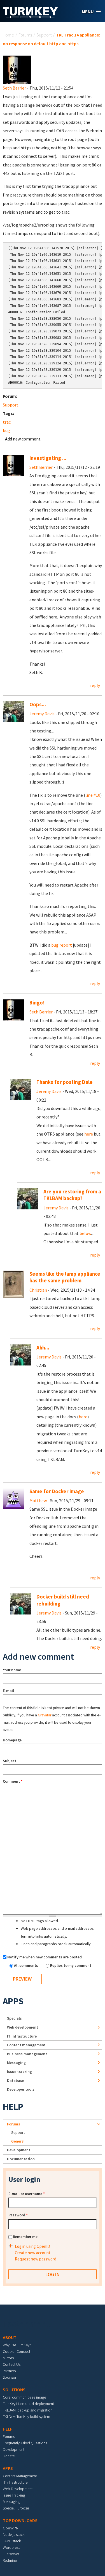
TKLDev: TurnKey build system (26, 2417)
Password (18, 2215)
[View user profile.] (17, 69)
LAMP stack (12, 2541)
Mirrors (8, 2358)
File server (11, 2554)
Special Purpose (16, 2508)
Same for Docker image (57, 1491)
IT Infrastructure (22, 2036)
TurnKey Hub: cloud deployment (28, 2404)
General (18, 2141)
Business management (27, 2054)
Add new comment (23, 439)
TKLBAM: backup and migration (28, 2410)
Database (16, 2081)
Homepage (12, 1740)
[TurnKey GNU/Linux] (30, 17)
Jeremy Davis (42, 714)
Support (44, 35)
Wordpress (11, 2547)
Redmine (10, 2560)
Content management (26, 2045)
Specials (14, 2018)
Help (13, 2107)
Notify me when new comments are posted (45, 1957)
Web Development (18, 2489)
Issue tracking (19, 2072)
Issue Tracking (14, 2495)
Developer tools (21, 2089)
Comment (13, 1781)
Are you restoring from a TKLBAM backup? (72, 1195)
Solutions (14, 2390)
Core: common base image (24, 2397)
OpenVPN (11, 2528)
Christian (38, 1290)
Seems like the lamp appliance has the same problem (65, 1277)
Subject (10, 1761)
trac (7, 422)
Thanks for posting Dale (65, 1082)
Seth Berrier (14, 88)
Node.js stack (14, 2534)
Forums (25, 35)
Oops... (38, 704)
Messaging (16, 2063)
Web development (23, 2027)
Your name (12, 1670)
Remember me (25, 2237)
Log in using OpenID (32, 2246)
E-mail (8, 1691)
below (85, 1233)
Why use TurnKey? (17, 2345)
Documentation (21, 2159)
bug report (62, 945)
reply (95, 685)
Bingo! (37, 1003)
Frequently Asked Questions (25, 2443)
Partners (9, 2371)
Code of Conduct (17, 2351)
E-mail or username (27, 2194)
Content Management (20, 2476)
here (89, 1134)
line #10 (93, 795)
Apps (13, 2001)
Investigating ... (48, 458)
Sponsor (10, 2377)
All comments (26, 1965)
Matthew (38, 1501)
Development (19, 2150)
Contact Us (12, 2364)
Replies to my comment (71, 1965)
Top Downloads (20, 2520)
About (10, 2337)
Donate (9, 2456)
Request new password (36, 2259)
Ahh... (43, 1348)
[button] (91, 12)
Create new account (33, 2253)
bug (6, 430)
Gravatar (45, 1715)
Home (8, 35)
